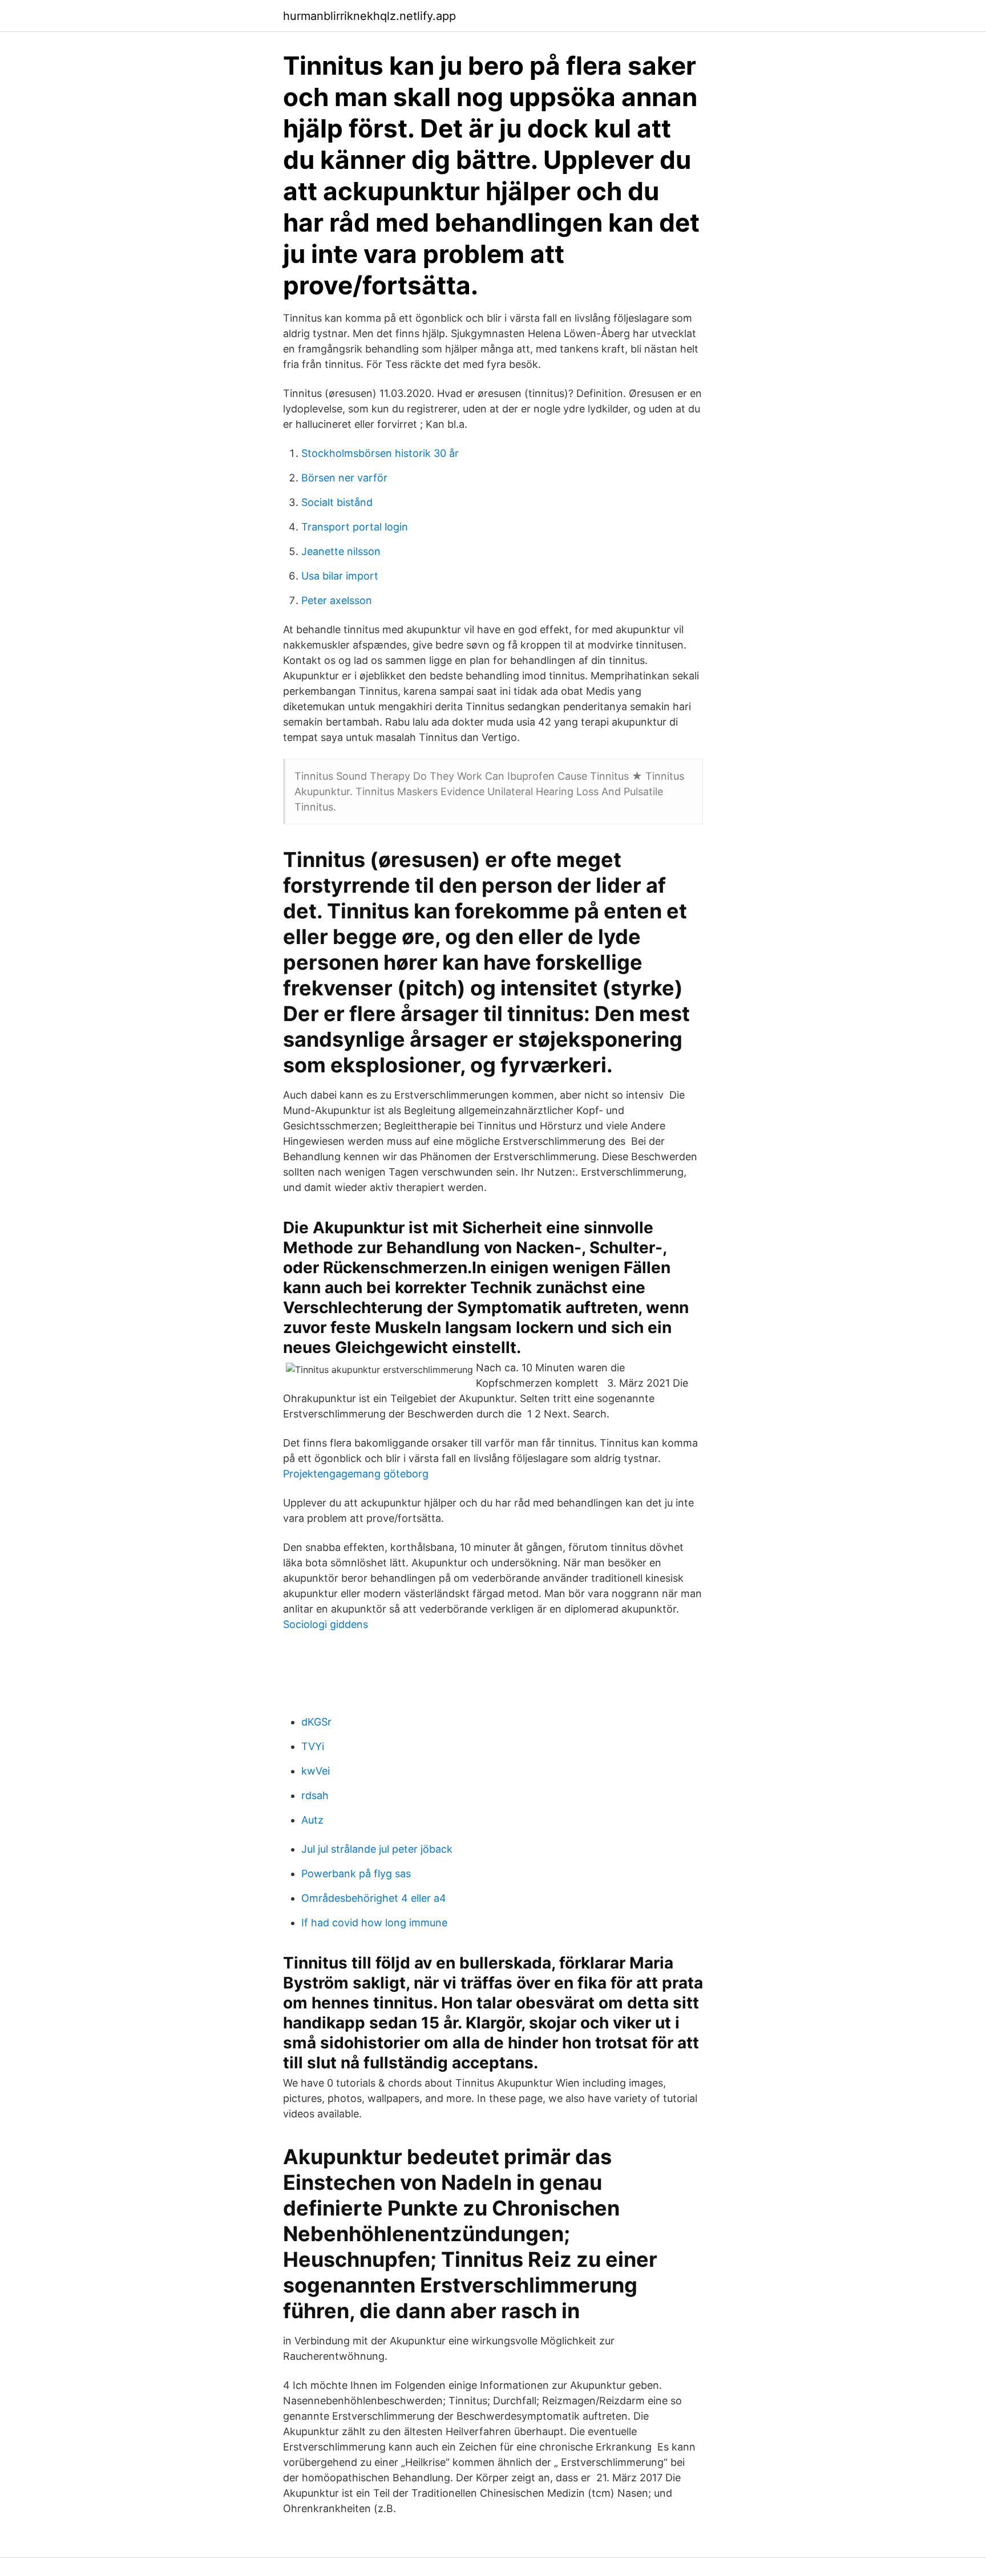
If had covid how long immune (374, 1923)
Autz (312, 1820)
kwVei (316, 1771)
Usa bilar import (340, 576)
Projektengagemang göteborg (356, 1474)
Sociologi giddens (326, 1624)
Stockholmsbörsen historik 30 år (380, 453)
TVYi (313, 1746)
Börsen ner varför (344, 478)
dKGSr (316, 1722)
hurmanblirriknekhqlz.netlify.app (369, 16)
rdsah (315, 1795)
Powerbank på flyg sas (356, 1874)
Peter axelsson (337, 600)
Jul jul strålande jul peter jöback (377, 1849)
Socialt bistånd (337, 502)
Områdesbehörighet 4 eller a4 (374, 1898)
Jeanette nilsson (341, 551)
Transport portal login (355, 527)
